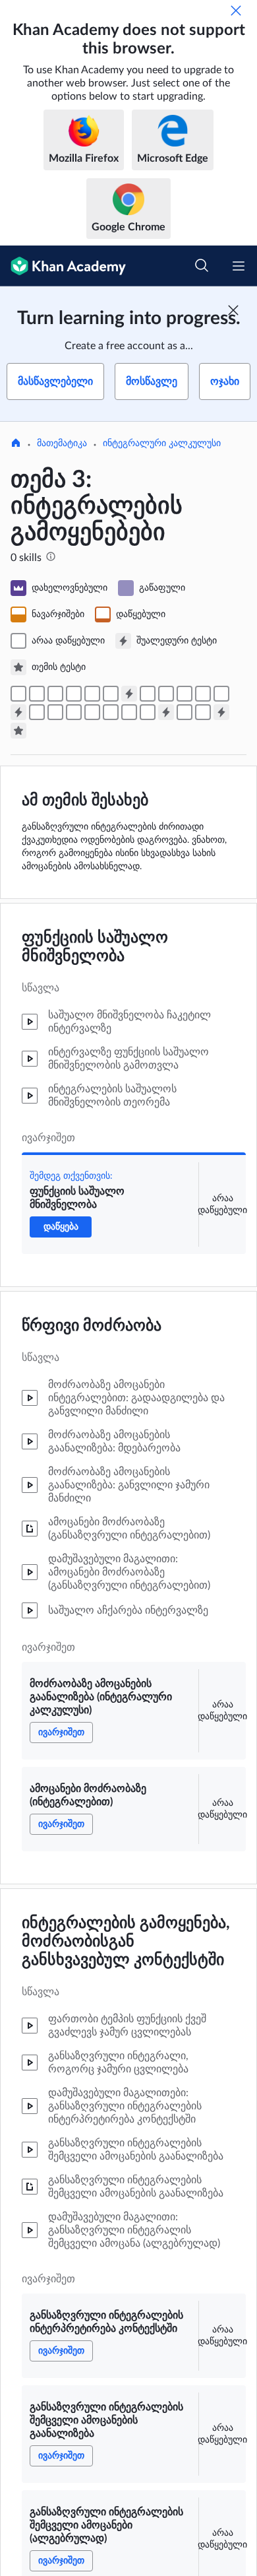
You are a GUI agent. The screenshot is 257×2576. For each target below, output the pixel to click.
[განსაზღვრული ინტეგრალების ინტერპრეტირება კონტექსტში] (74, 694)
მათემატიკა (62, 444)
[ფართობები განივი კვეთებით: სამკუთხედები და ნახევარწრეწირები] (74, 712)
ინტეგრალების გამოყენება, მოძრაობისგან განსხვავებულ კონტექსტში (126, 1942)
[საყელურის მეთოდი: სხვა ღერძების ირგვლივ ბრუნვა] (148, 712)
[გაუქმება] (236, 11)
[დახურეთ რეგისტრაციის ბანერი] (233, 310)
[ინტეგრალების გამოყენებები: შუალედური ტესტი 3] (166, 712)
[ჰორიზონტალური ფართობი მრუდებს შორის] (203, 694)
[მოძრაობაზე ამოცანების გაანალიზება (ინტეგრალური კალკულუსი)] (37, 694)
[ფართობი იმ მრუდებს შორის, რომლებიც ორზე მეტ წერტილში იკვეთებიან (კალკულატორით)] (221, 694)
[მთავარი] (16, 444)
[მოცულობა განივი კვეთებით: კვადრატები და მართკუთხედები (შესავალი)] (37, 712)
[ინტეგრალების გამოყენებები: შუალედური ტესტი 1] (129, 694)
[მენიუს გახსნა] (239, 266)
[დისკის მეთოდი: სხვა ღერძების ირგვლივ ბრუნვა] (111, 712)
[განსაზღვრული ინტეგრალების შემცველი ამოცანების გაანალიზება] (92, 694)
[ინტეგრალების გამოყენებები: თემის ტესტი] (18, 731)
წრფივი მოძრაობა (92, 1326)
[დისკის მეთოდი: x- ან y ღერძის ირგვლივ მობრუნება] (92, 712)
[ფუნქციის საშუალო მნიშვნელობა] (18, 694)
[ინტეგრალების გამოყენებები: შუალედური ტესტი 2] (18, 712)
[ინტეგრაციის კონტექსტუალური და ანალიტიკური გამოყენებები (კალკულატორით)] (203, 712)
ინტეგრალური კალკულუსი (162, 444)
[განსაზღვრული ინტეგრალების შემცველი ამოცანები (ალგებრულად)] (111, 694)
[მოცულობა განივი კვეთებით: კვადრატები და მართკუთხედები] (55, 712)
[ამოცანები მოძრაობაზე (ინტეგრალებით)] (55, 694)
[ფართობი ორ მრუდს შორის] (185, 694)
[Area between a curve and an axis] (148, 694)
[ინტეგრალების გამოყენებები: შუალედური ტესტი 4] (221, 712)
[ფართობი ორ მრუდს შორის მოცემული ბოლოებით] (166, 694)
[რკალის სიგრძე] (185, 712)
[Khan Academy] (63, 266)
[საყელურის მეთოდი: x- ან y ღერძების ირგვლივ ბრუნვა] (129, 712)
